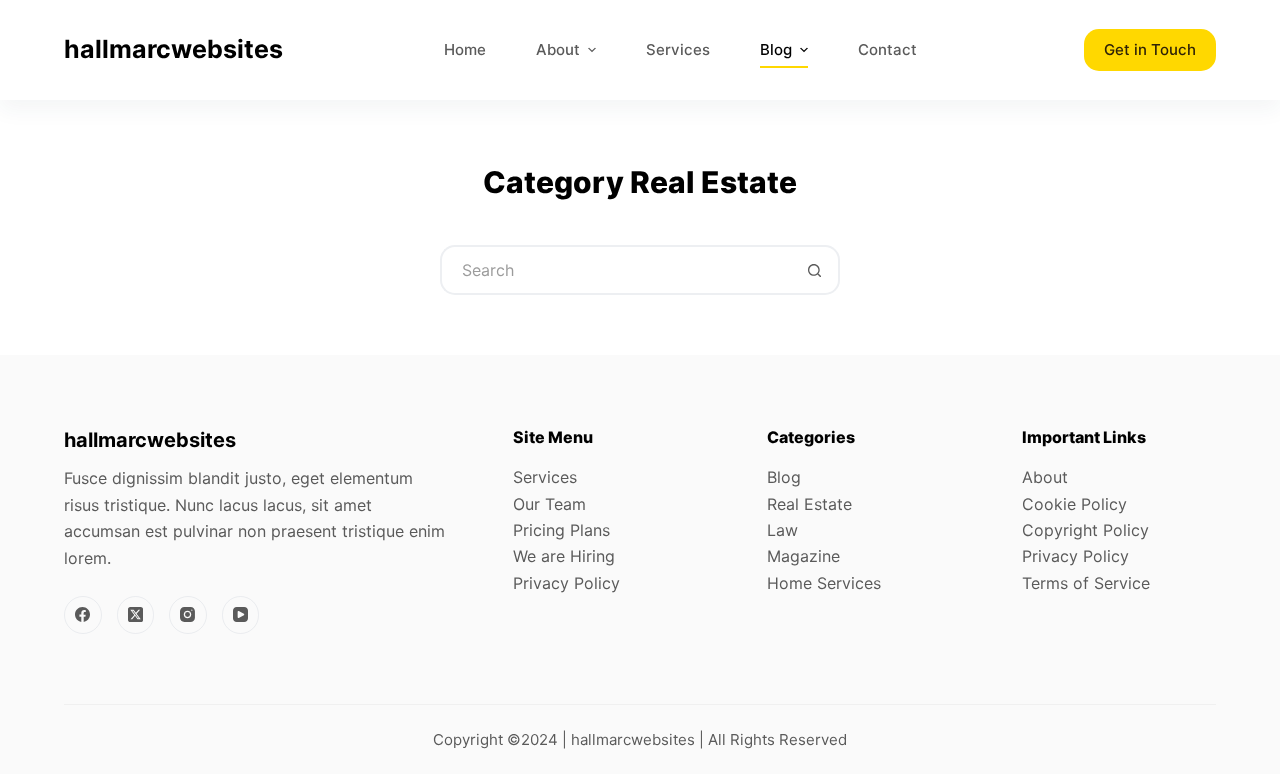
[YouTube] (241, 615)
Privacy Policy (566, 583)
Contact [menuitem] (887, 49)
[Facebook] (83, 615)
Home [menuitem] (465, 49)
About (1045, 477)
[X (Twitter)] (136, 615)
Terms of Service (1086, 583)
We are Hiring (564, 556)
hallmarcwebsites (173, 49)
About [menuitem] (558, 49)
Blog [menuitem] (776, 49)
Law (782, 530)
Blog (784, 477)
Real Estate (809, 504)
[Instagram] (188, 615)
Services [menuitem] (678, 49)
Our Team (549, 504)
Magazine (803, 556)
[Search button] (815, 270)
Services (545, 477)
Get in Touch (1150, 49)
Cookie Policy (1074, 504)
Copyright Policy (1085, 530)
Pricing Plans (561, 530)
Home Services (824, 583)
